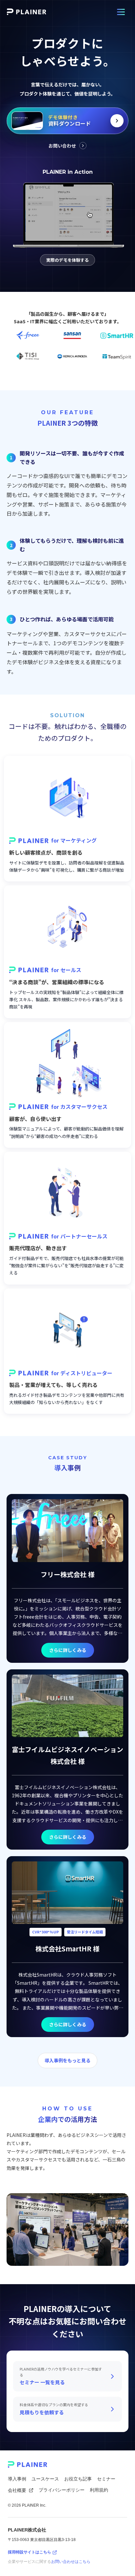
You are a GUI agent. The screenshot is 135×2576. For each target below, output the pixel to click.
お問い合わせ (62, 146)
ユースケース (45, 2479)
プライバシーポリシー (62, 2490)
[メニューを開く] (121, 12)
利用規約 (99, 2490)
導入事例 (17, 2479)
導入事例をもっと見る (67, 2060)
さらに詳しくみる (68, 1650)
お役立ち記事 (78, 2479)
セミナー (106, 2479)
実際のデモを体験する (67, 260)
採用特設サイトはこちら (29, 2552)
